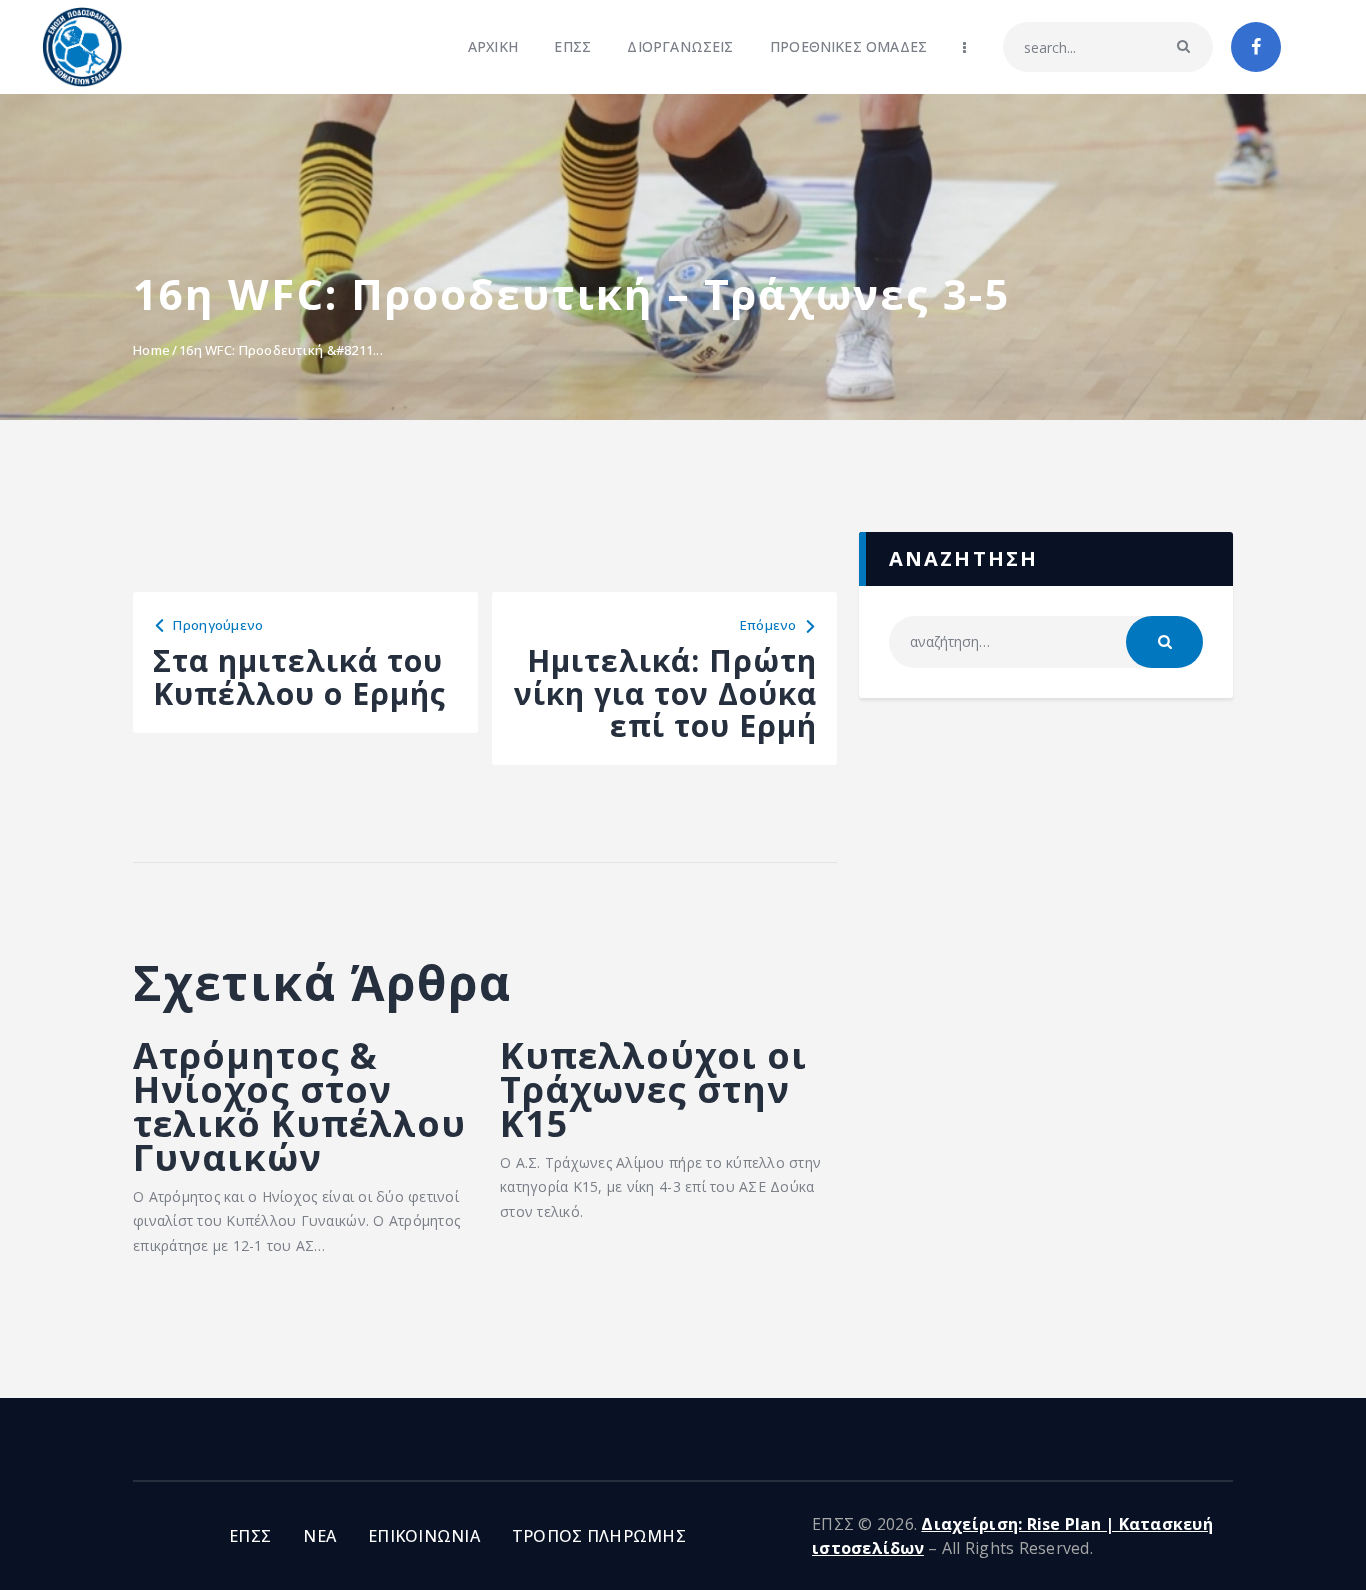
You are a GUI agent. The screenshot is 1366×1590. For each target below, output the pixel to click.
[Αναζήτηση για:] (1046, 641)
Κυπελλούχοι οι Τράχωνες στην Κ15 (653, 1090)
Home (151, 350)
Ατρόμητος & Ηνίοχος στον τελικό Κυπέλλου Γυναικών (299, 1106)
